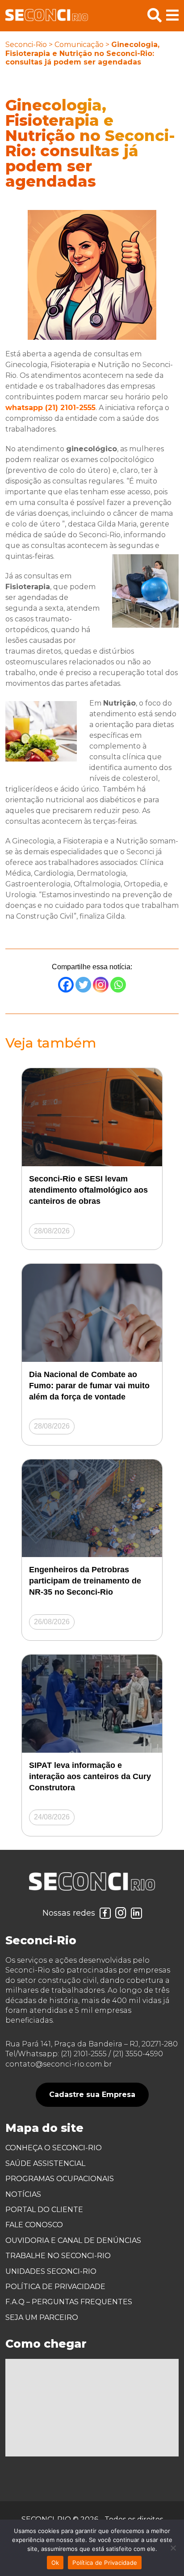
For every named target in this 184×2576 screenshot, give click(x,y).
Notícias (23, 2194)
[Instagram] (101, 985)
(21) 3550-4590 (138, 2054)
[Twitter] (83, 985)
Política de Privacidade (55, 2287)
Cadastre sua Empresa (92, 2095)
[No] (173, 2548)
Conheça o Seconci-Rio (54, 2148)
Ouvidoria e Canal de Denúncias (73, 2240)
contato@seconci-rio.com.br (59, 2064)
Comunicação (79, 45)
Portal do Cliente (44, 2210)
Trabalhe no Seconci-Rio (58, 2256)
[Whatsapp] (118, 985)
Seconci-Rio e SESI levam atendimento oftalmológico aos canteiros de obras (88, 1190)
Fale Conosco (34, 2225)
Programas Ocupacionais (60, 2179)
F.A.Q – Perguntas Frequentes (69, 2302)
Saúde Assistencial (45, 2163)
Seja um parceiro (42, 2317)
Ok (55, 2563)
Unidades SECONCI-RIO (51, 2271)
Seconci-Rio (26, 45)
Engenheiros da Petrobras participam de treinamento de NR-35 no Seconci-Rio (85, 1581)
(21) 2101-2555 (84, 2054)
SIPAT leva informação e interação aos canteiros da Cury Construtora (90, 1776)
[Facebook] (66, 985)
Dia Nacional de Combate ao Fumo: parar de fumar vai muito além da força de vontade (89, 1386)
